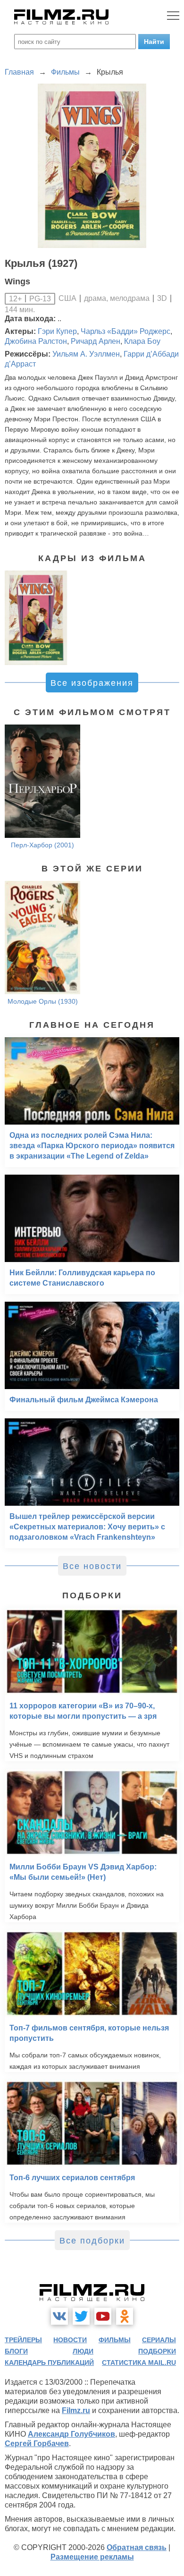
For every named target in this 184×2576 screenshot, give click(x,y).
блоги (16, 2351)
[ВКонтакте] (59, 2316)
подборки (157, 2351)
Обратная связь (137, 2547)
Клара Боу (142, 341)
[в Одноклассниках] (125, 2316)
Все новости (92, 1566)
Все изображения (92, 683)
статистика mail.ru (139, 2363)
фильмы (115, 2340)
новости (70, 2340)
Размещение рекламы (92, 2557)
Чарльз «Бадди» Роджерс (125, 331)
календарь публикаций (49, 2363)
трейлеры (23, 2340)
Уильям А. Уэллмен (86, 354)
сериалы (159, 2340)
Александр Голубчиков (71, 2434)
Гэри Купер (57, 331)
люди (83, 2351)
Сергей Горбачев (37, 2444)
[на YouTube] (103, 2316)
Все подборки (92, 2241)
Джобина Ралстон (36, 341)
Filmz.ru (76, 2410)
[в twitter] (81, 2316)
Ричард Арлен (96, 341)
